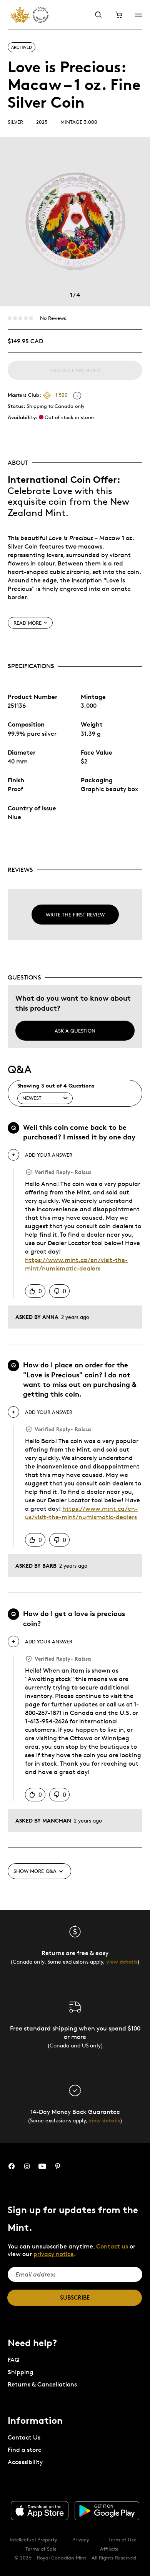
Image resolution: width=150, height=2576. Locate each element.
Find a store (25, 2450)
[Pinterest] (58, 2166)
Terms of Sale (41, 2549)
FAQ (13, 2360)
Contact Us (24, 2437)
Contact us (112, 2246)
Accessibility (25, 2462)
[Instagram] (27, 2166)
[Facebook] (12, 2166)
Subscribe (75, 2297)
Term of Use (122, 2539)
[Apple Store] (40, 2511)
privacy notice (54, 2254)
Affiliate (109, 2549)
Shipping (21, 2372)
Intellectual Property (33, 2539)
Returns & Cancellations (42, 2384)
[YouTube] (42, 2166)
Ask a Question (75, 1031)
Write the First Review (75, 915)
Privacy (81, 2539)
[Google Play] (107, 2511)
